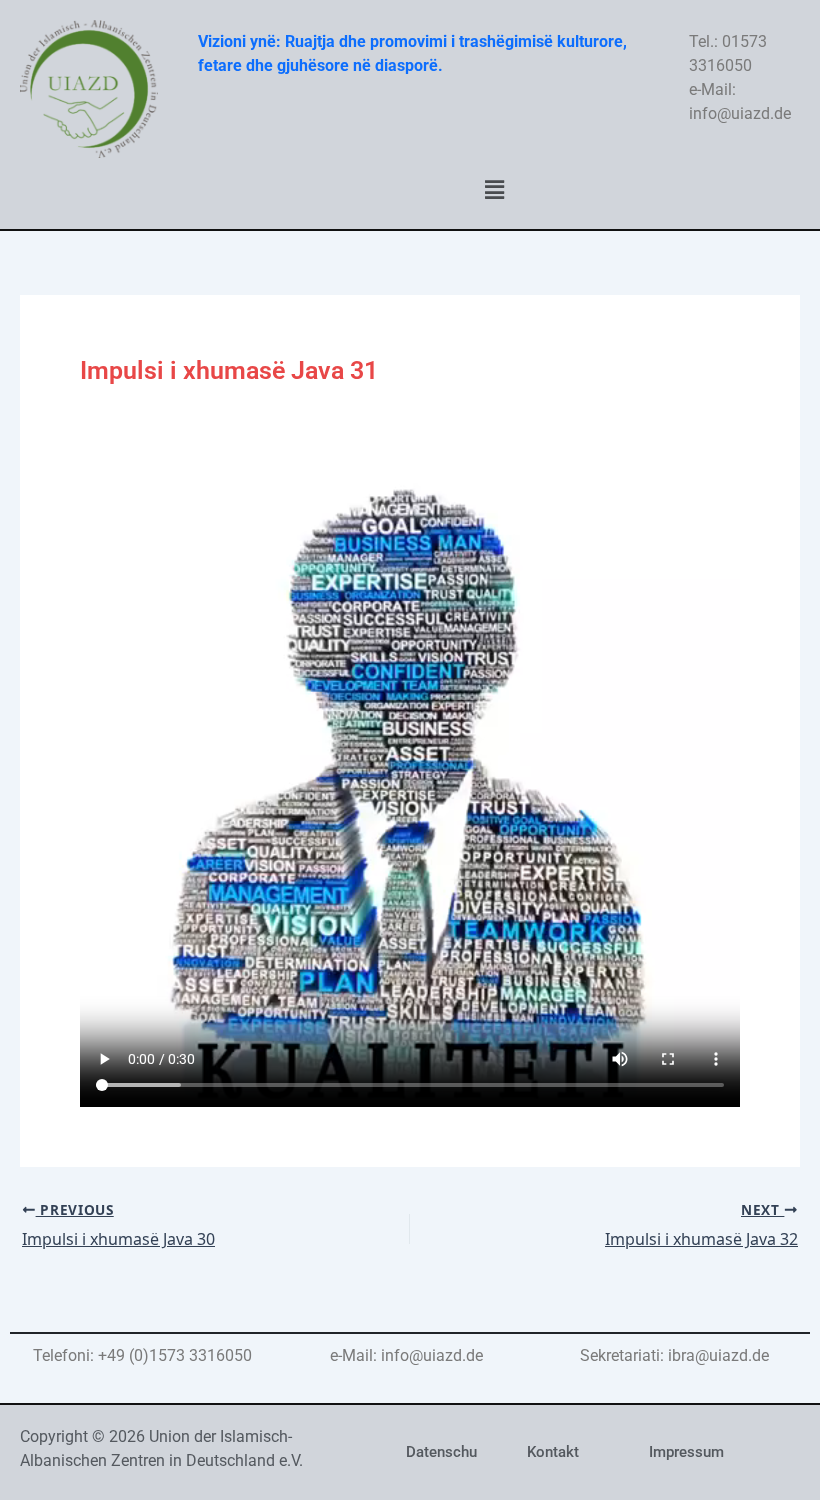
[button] (494, 190)
